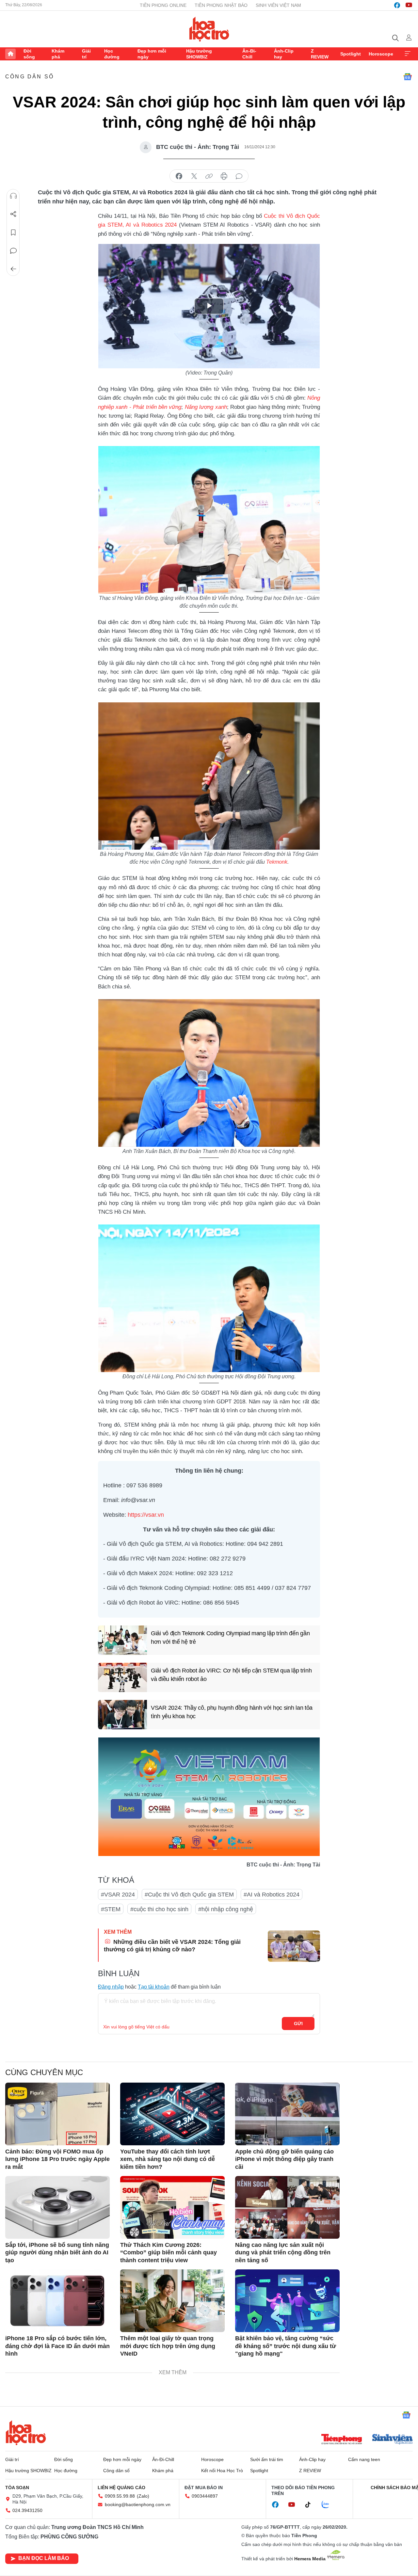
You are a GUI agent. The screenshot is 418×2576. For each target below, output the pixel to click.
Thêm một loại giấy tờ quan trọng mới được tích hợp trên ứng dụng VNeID (168, 2346)
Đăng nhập (111, 1987)
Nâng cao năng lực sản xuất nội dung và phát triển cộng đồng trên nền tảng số (283, 2253)
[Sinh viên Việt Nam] (393, 2440)
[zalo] (329, 2505)
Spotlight (351, 54)
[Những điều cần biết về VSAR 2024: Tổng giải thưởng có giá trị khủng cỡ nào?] (294, 1946)
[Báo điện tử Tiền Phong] (342, 2440)
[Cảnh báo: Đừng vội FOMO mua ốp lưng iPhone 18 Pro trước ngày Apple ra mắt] (57, 2114)
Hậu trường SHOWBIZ (199, 54)
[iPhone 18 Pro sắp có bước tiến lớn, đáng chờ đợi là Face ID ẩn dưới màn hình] (57, 2301)
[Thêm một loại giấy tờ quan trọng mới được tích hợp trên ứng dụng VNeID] (172, 2301)
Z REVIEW (320, 54)
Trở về (13, 269)
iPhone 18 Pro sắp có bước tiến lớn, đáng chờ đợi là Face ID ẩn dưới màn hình (57, 2346)
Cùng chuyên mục (44, 2072)
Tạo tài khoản (154, 1987)
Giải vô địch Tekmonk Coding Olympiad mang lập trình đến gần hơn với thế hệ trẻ (230, 1637)
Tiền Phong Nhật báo (221, 5)
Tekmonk (277, 862)
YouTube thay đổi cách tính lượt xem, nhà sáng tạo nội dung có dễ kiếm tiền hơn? (168, 2159)
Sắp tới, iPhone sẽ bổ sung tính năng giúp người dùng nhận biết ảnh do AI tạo (57, 2253)
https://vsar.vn (146, 1515)
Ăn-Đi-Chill (249, 54)
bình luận (239, 176)
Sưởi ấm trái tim (267, 2459)
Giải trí (86, 54)
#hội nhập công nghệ (226, 1909)
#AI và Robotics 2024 (272, 1895)
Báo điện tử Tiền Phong (209, 29)
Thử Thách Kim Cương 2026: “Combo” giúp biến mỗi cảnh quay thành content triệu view (169, 2253)
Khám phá (58, 54)
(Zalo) (143, 2496)
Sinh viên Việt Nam (278, 5)
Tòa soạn (17, 2488)
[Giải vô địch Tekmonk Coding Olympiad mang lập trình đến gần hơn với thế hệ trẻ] (122, 1640)
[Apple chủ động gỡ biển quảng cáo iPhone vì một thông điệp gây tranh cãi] (287, 2114)
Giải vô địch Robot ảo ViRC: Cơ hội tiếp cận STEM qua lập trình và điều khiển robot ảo (231, 1675)
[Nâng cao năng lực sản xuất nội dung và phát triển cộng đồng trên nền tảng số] (287, 2207)
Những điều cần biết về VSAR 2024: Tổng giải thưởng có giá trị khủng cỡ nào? (172, 1946)
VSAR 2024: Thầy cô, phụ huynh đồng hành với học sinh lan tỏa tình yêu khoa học (232, 1712)
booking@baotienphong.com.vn (138, 2504)
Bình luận (13, 251)
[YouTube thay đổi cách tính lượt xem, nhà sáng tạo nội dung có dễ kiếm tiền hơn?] (172, 2114)
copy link (209, 176)
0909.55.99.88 (120, 2496)
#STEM (111, 1909)
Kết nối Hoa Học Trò (222, 2471)
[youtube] (409, 5)
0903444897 (205, 2496)
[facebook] (397, 5)
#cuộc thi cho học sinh (159, 1909)
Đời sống (29, 54)
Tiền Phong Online (163, 5)
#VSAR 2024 (118, 1895)
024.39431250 (27, 2510)
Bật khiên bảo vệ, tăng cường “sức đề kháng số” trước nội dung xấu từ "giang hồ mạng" (286, 2346)
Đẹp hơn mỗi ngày (152, 54)
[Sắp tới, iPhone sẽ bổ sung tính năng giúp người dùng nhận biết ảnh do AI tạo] (57, 2207)
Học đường (112, 54)
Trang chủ (10, 54)
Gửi (298, 2024)
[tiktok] (311, 2505)
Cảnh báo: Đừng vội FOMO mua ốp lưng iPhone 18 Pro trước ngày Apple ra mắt (57, 2159)
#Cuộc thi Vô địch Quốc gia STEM (189, 1895)
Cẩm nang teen (364, 2459)
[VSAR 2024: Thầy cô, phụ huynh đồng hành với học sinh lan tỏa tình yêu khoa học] (122, 1715)
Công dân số (30, 77)
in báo (224, 176)
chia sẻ (179, 176)
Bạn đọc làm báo (44, 2558)
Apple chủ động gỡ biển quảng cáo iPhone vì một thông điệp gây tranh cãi (284, 2159)
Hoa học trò (26, 2433)
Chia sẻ (13, 214)
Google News (408, 77)
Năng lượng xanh (206, 407)
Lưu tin (13, 232)
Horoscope (381, 54)
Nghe (13, 196)
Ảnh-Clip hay (284, 54)
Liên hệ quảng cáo (121, 2488)
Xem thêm (408, 54)
